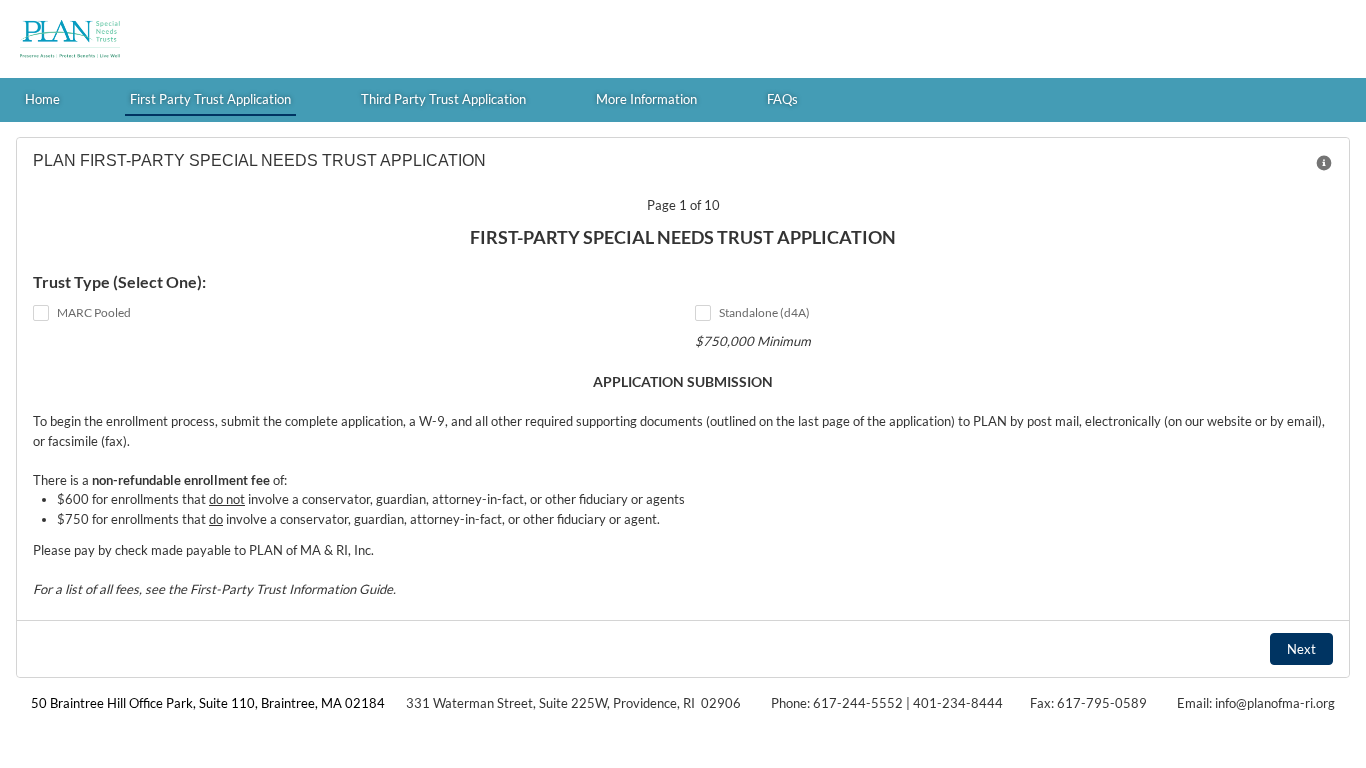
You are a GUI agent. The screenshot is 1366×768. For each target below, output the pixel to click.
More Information (646, 99)
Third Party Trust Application (443, 99)
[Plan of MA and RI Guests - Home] (70, 39)
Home (42, 99)
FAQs (782, 99)
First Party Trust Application (210, 99)
